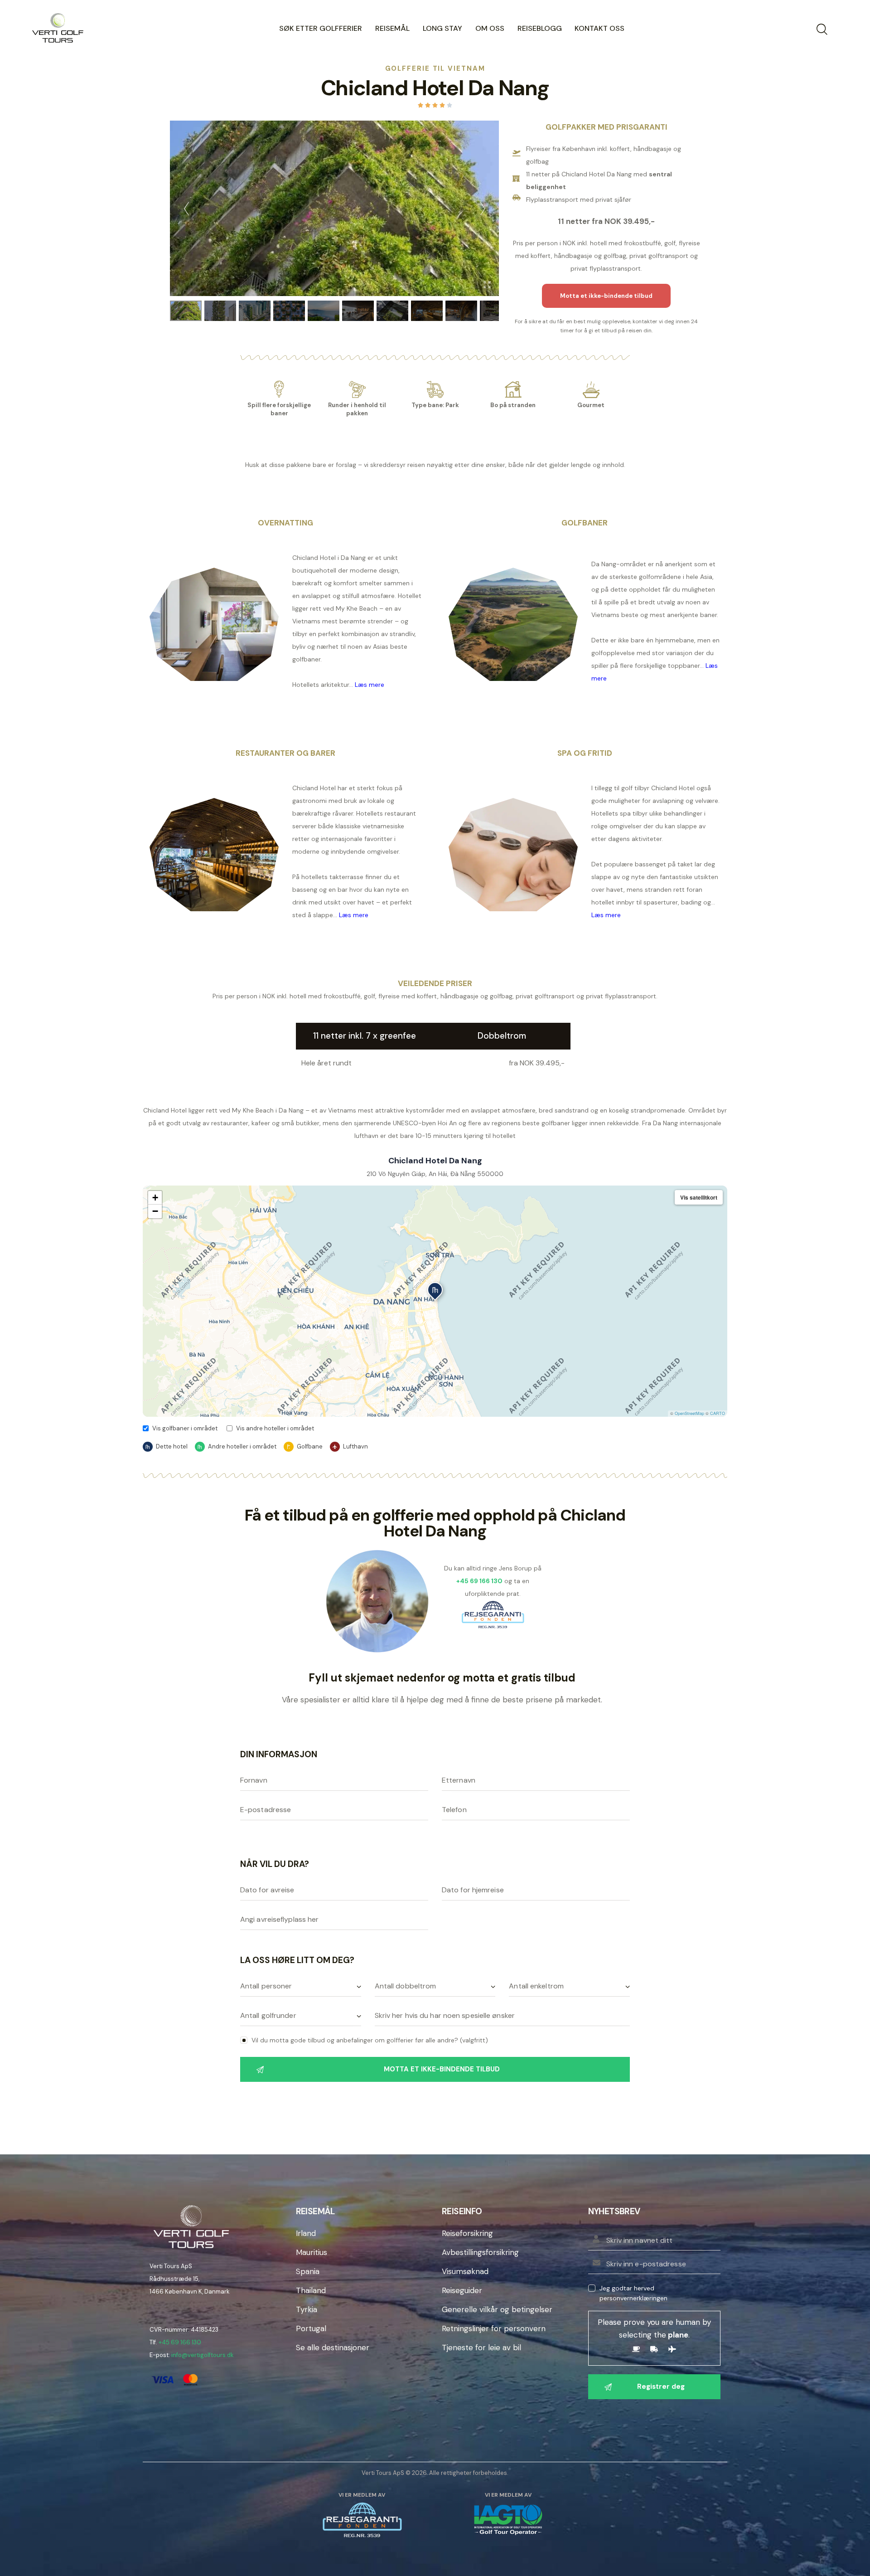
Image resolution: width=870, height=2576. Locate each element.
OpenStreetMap (689, 1413)
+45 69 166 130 (180, 2342)
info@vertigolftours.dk (203, 2355)
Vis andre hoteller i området (275, 1428)
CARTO (718, 1413)
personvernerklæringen (633, 2298)
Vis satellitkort (699, 1197)
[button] (435, 1292)
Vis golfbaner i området (185, 1428)
